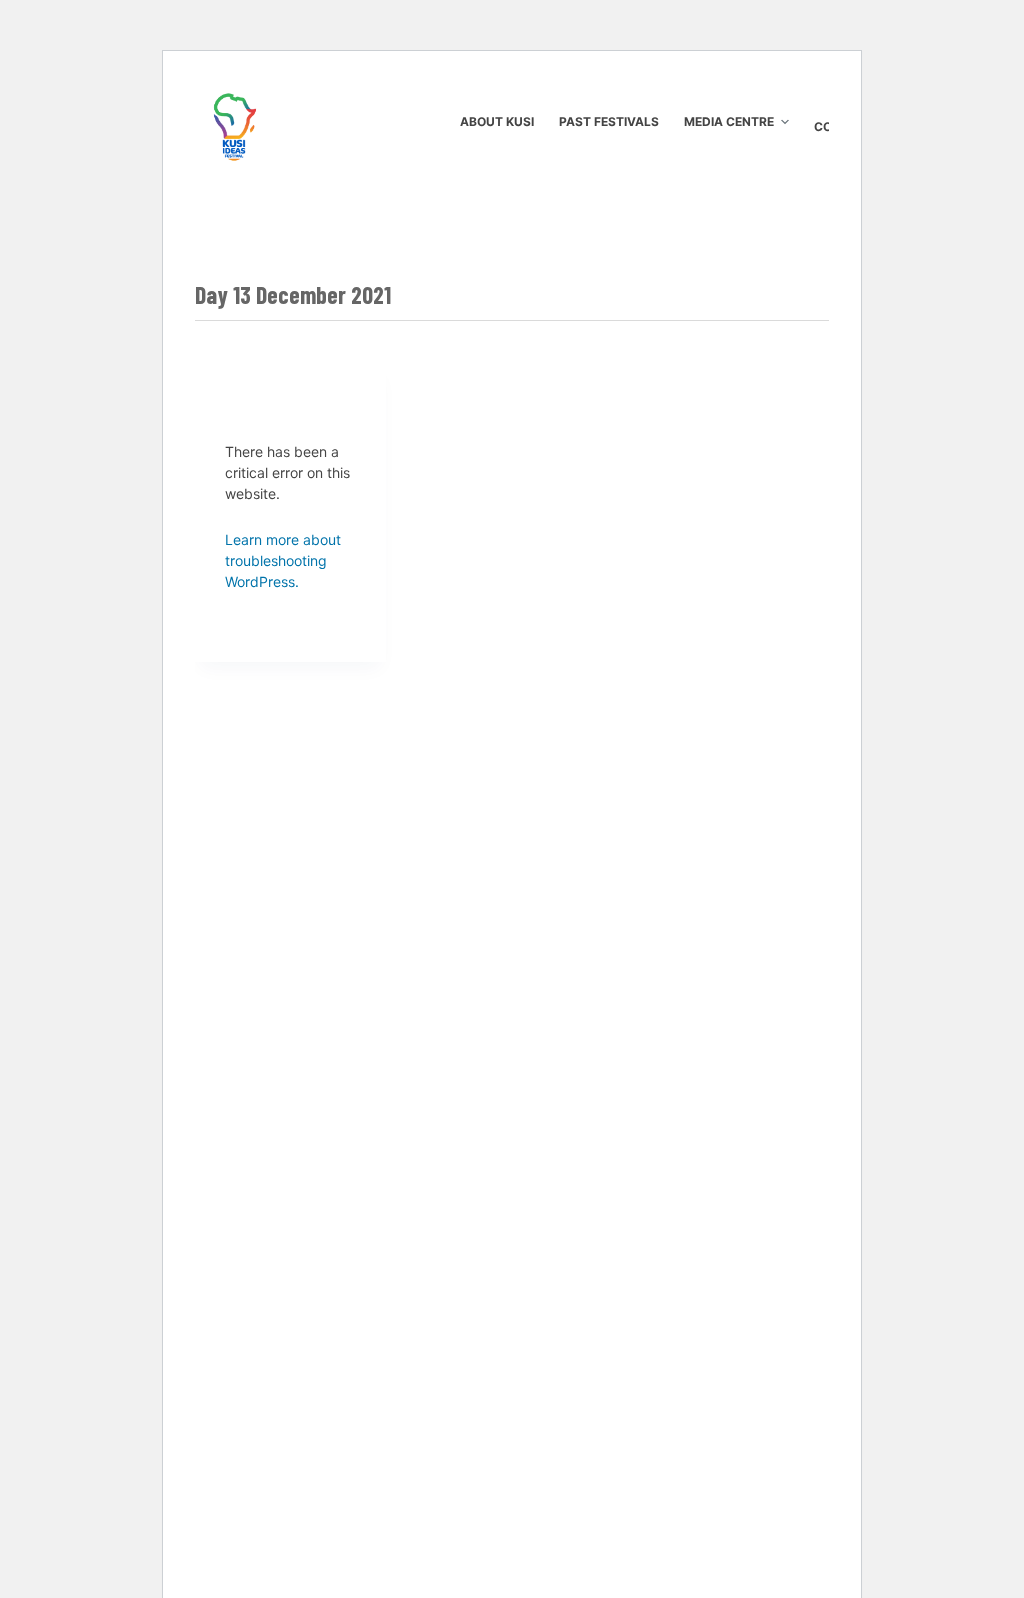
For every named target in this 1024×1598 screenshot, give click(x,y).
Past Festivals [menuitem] (609, 121)
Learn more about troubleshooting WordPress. (283, 560)
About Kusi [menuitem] (497, 121)
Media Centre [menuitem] (729, 121)
